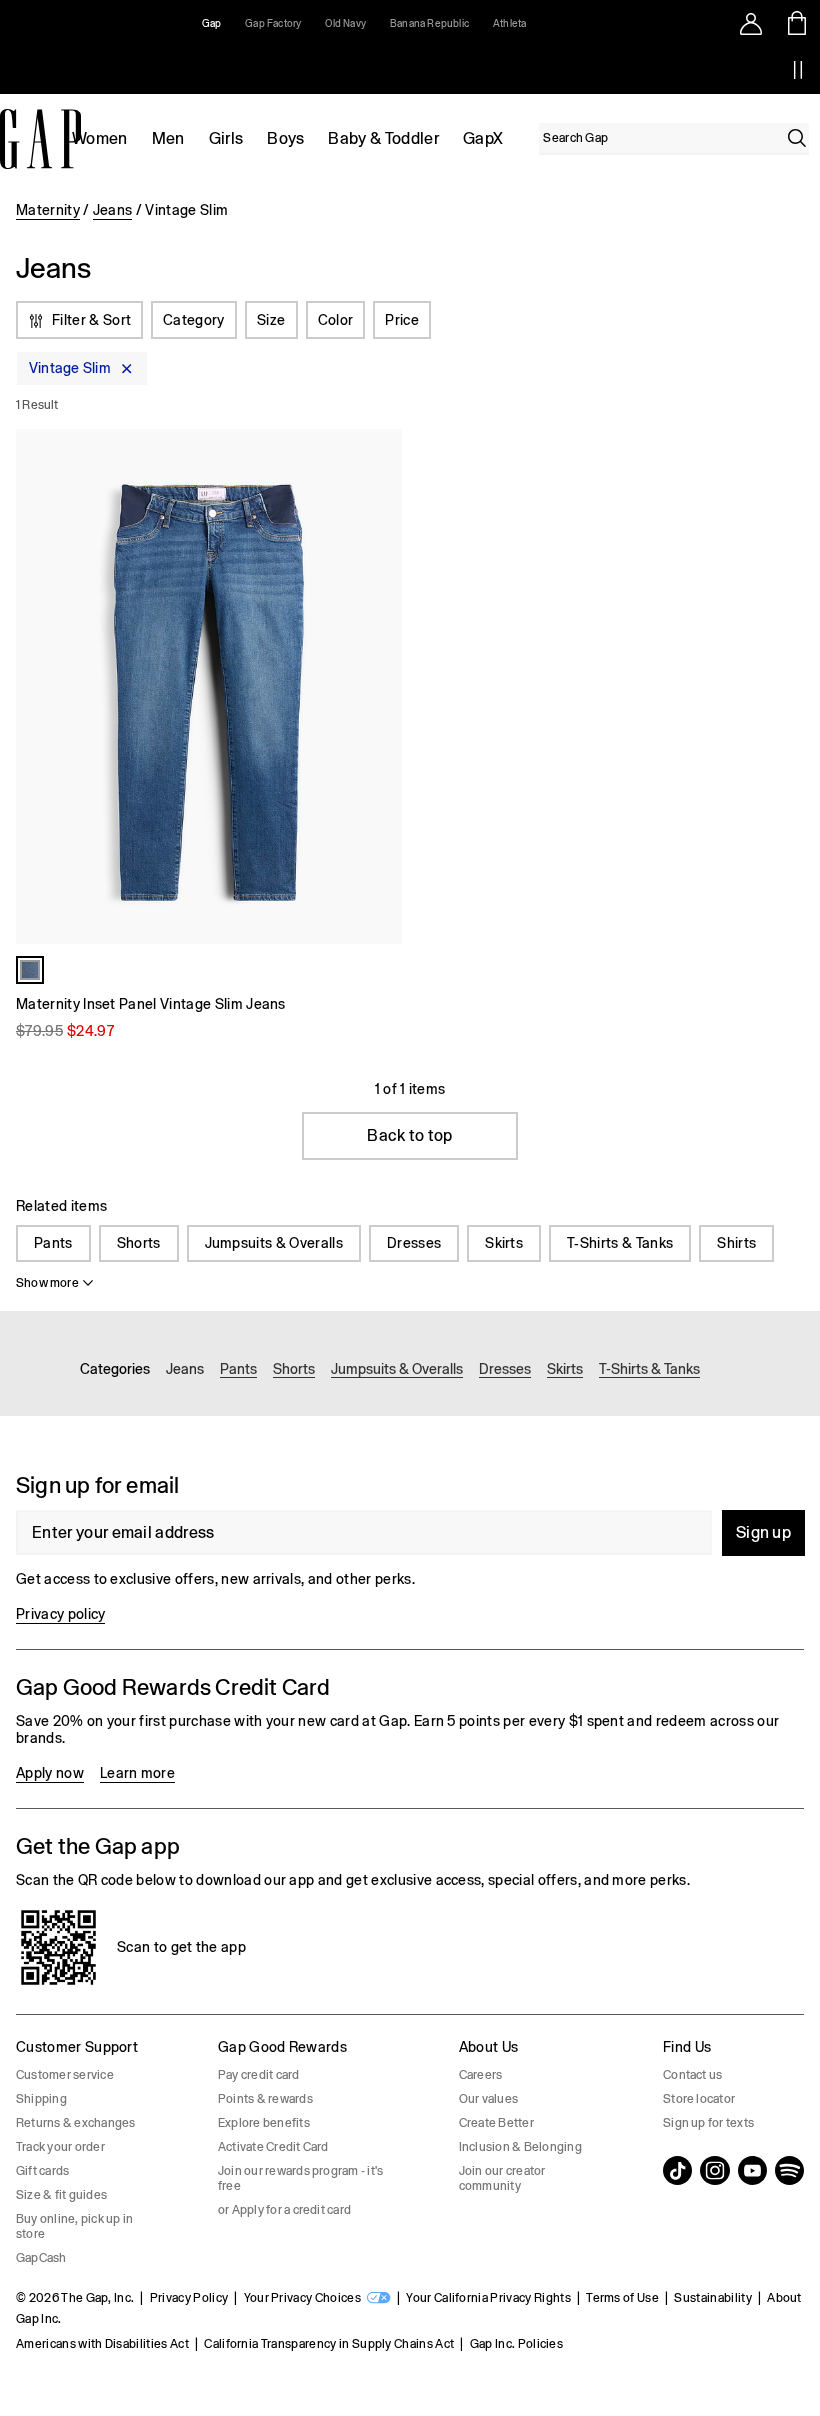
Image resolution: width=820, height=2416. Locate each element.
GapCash (41, 2258)
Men (168, 138)
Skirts (504, 1243)
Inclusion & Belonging (520, 2147)
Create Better (496, 2123)
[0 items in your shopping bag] (797, 23)
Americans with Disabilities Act (102, 2344)
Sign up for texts (708, 2123)
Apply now (50, 1773)
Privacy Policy (189, 2298)
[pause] (798, 70)
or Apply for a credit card (284, 2210)
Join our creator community (502, 2178)
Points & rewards (265, 2099)
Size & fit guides (61, 2195)
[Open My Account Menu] (751, 23)
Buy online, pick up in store (74, 2226)
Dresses (414, 1243)
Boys (285, 138)
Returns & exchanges (76, 2123)
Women (100, 138)
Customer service (65, 2075)
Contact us (692, 2075)
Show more (47, 1283)
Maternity (48, 210)
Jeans (113, 210)
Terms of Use (622, 2298)
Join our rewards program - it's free (300, 2178)
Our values (488, 2099)
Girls (226, 138)
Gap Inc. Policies (516, 2344)
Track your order (60, 2147)
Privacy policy (60, 1614)
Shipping (41, 2099)
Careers (481, 2075)
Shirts (736, 1243)
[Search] (797, 138)
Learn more (137, 1773)
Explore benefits (264, 2123)
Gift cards (42, 2171)
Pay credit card (259, 2075)
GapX (483, 138)
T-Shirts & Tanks (620, 1243)
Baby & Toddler (383, 138)
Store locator (699, 2099)
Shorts (139, 1243)
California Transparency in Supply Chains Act (329, 2344)
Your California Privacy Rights (488, 2298)
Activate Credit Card (273, 2147)
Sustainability (712, 2298)
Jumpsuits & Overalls (274, 1243)
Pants (53, 1243)
